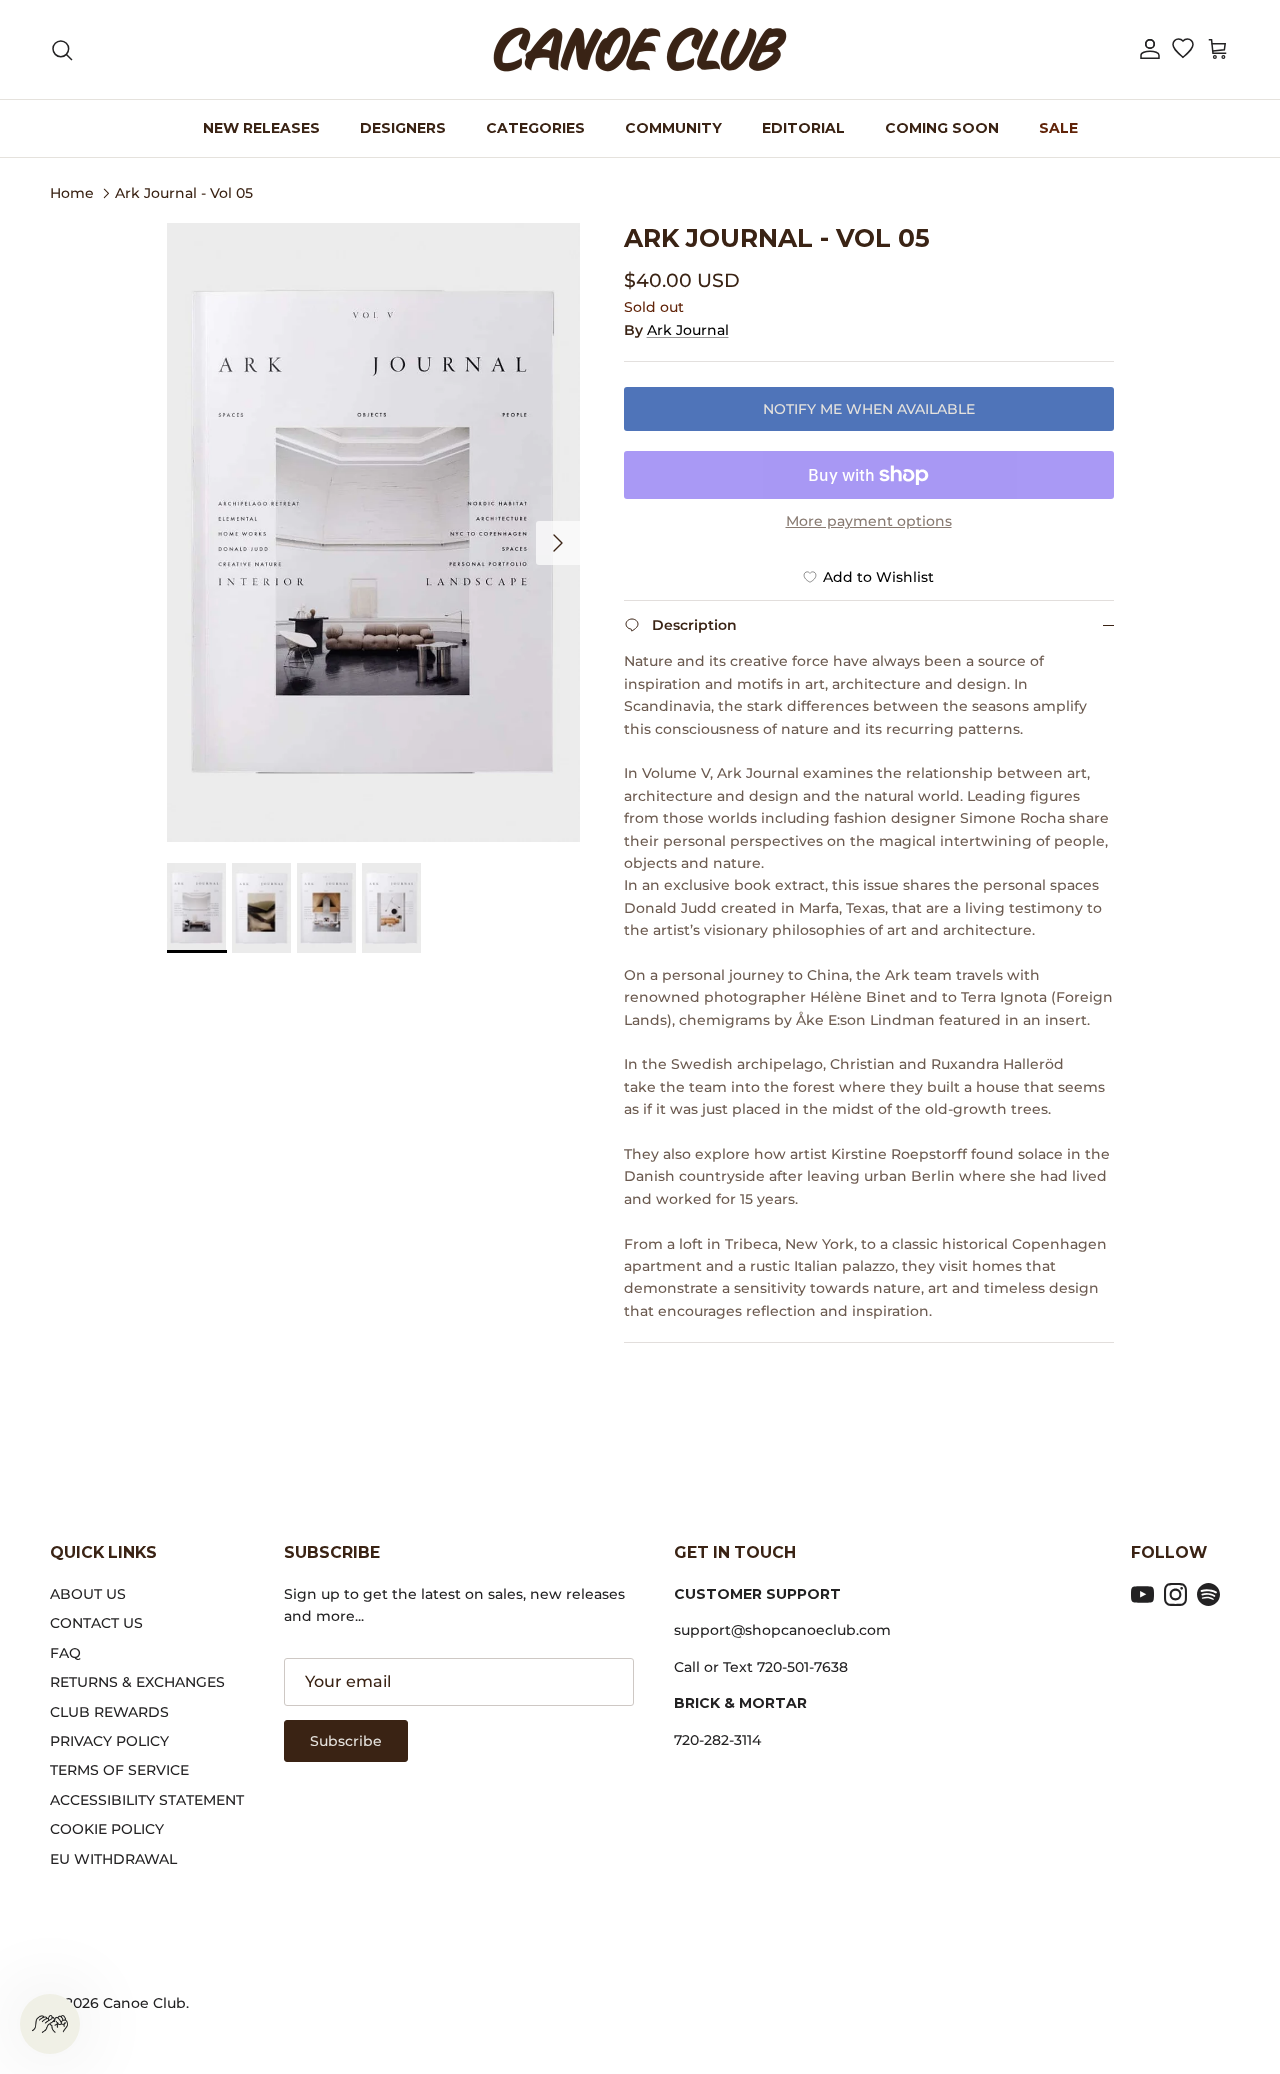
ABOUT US (88, 1594)
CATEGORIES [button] (535, 128)
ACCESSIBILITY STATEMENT (147, 1800)
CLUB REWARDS (109, 1712)
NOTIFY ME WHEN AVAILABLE (869, 409)
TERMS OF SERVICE (119, 1770)
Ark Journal (688, 330)
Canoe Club (144, 2003)
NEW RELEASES (261, 128)
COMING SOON (942, 128)
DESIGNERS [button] (403, 128)
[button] (1150, 49)
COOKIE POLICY (107, 1829)
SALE (1058, 128)
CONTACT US (96, 1623)
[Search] (62, 50)
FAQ (65, 1653)
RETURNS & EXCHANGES (137, 1682)
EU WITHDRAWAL (113, 1859)
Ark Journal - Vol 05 (184, 192)
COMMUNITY (673, 128)
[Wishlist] (1182, 50)
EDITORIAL (803, 128)
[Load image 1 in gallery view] (373, 533)
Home (72, 192)
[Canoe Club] (640, 49)
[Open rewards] (50, 2024)
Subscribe (346, 1741)
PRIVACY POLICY (109, 1741)
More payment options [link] (869, 521)
